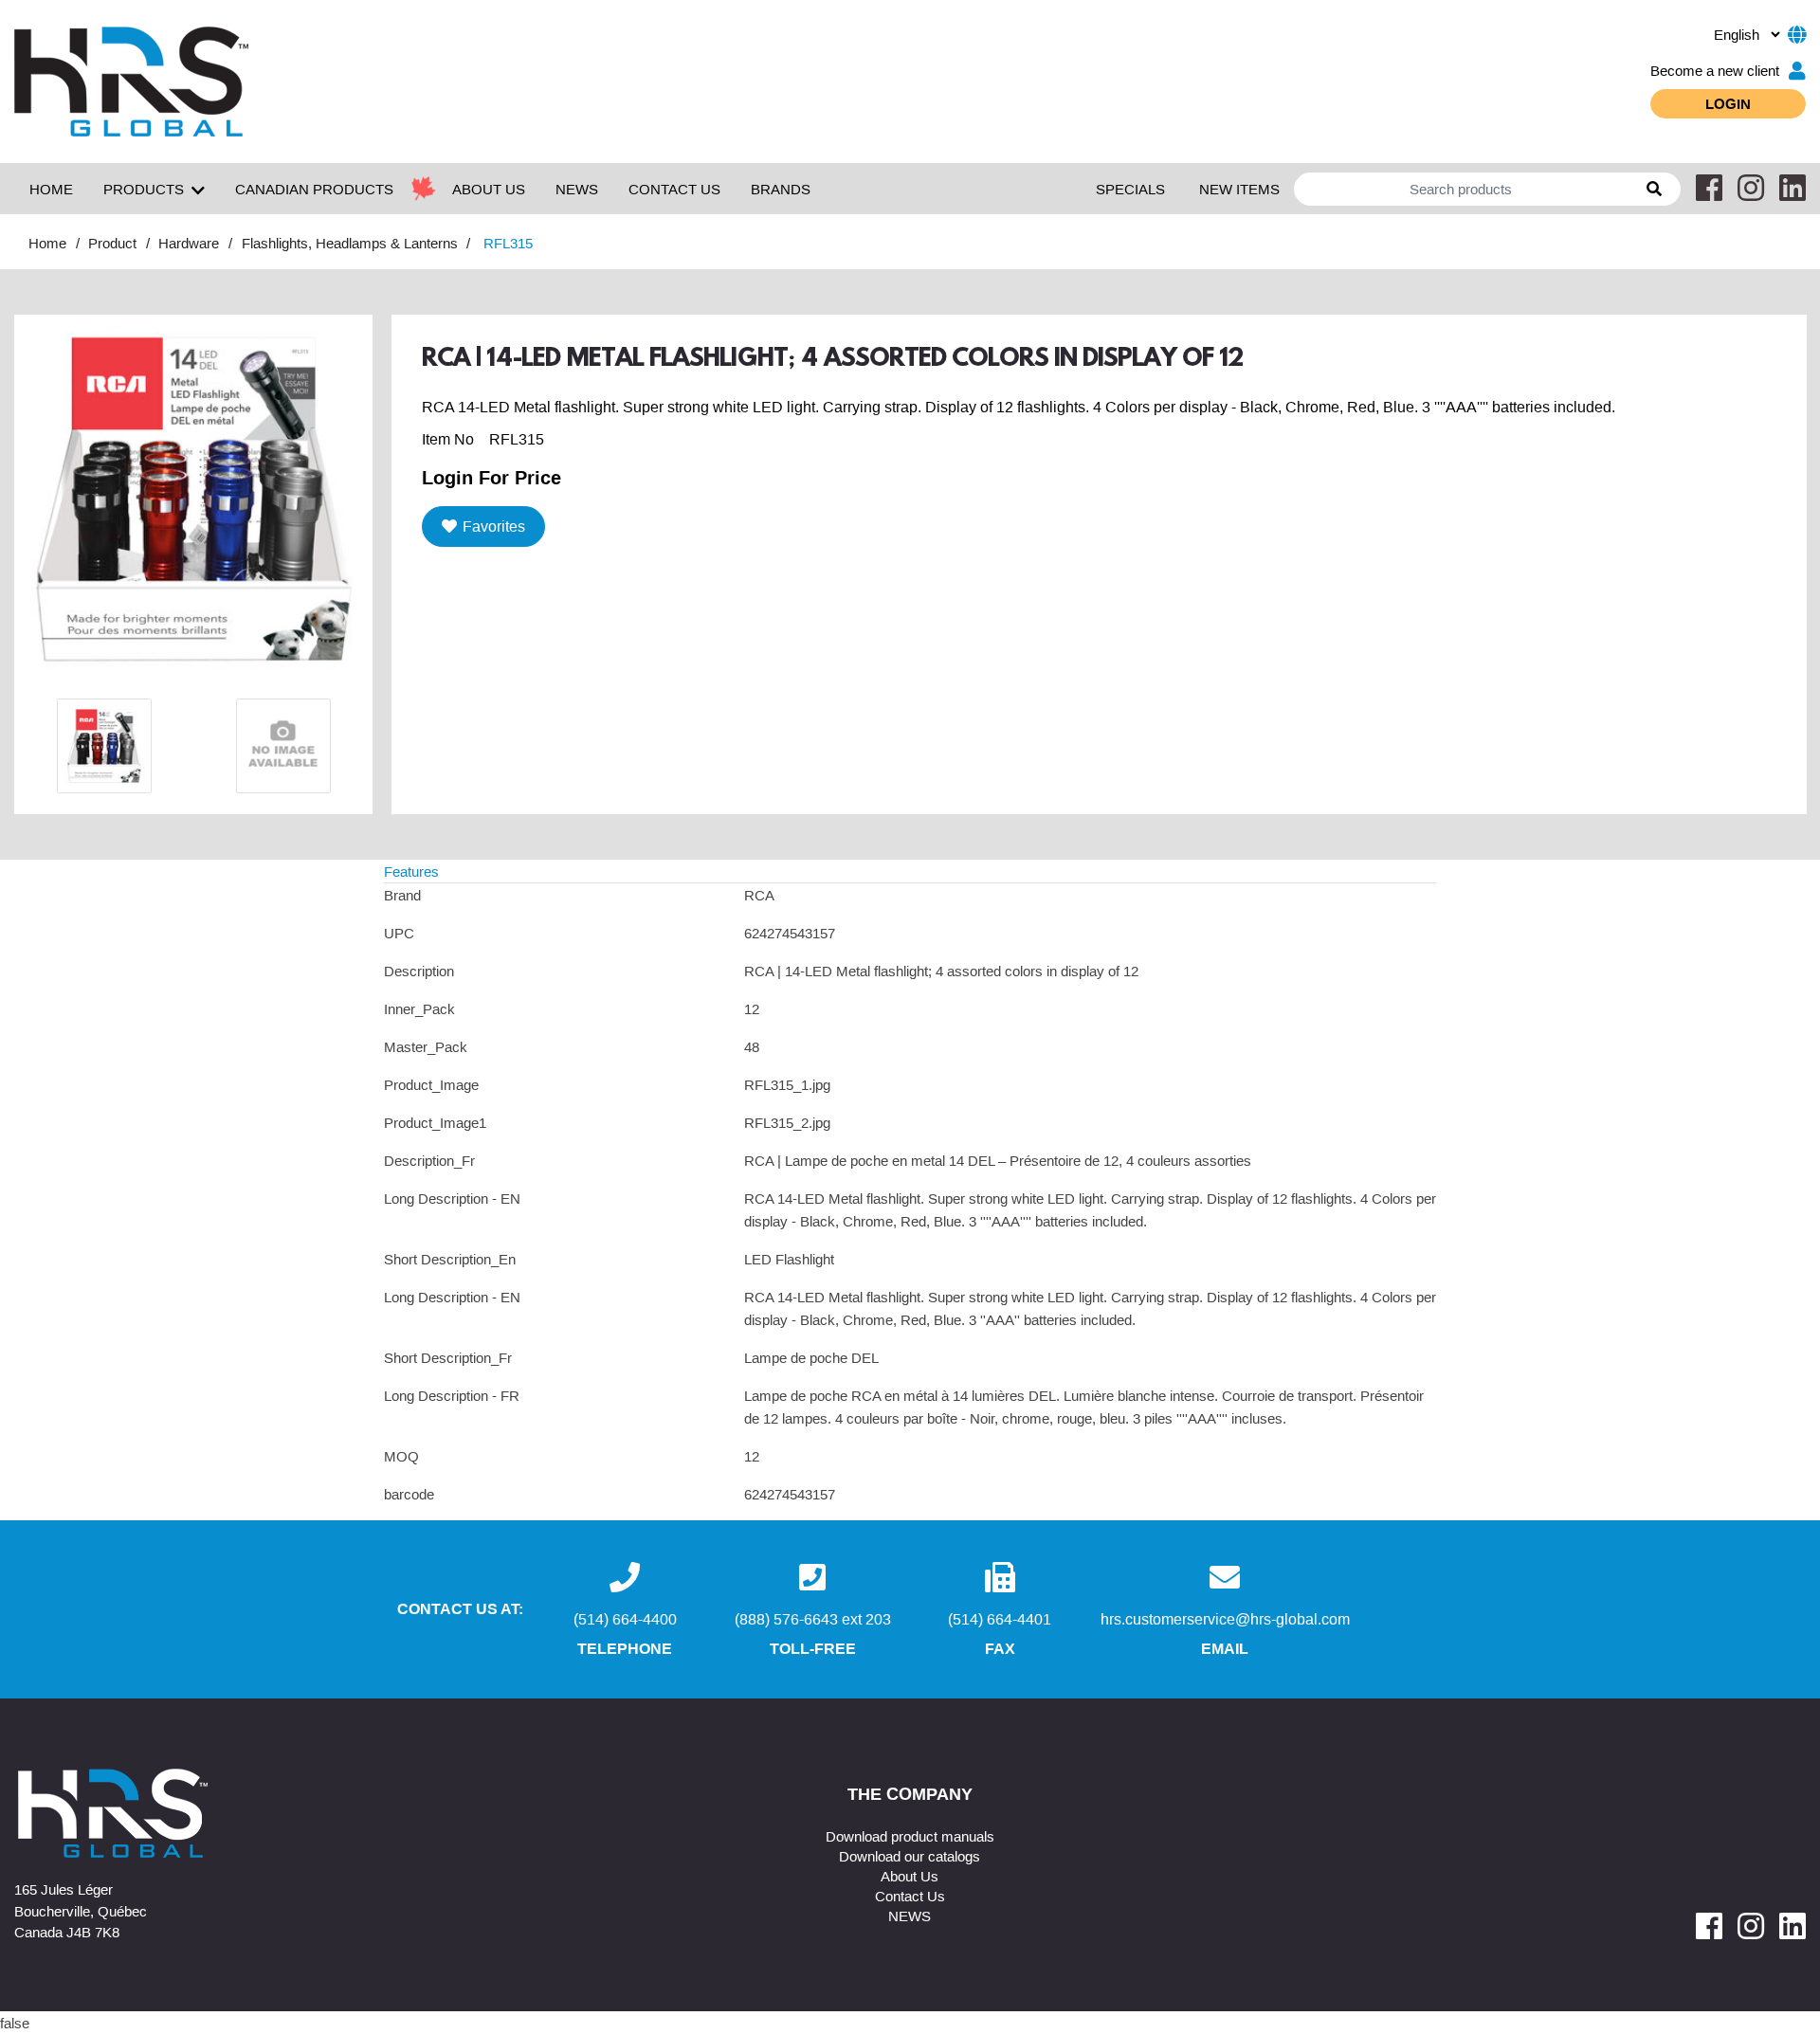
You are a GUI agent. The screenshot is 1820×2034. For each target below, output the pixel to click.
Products (144, 189)
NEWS (577, 189)
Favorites (494, 526)
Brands (781, 189)
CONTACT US (674, 189)
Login (1728, 103)
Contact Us (910, 1896)
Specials (1130, 189)
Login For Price (491, 477)
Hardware (189, 243)
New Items (1239, 189)
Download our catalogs (910, 1856)
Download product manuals (910, 1836)
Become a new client (1715, 70)
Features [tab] (411, 871)
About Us (910, 1876)
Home (51, 189)
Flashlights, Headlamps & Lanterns (350, 243)
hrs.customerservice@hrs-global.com (1225, 1619)
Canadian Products (314, 189)
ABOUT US (489, 189)
